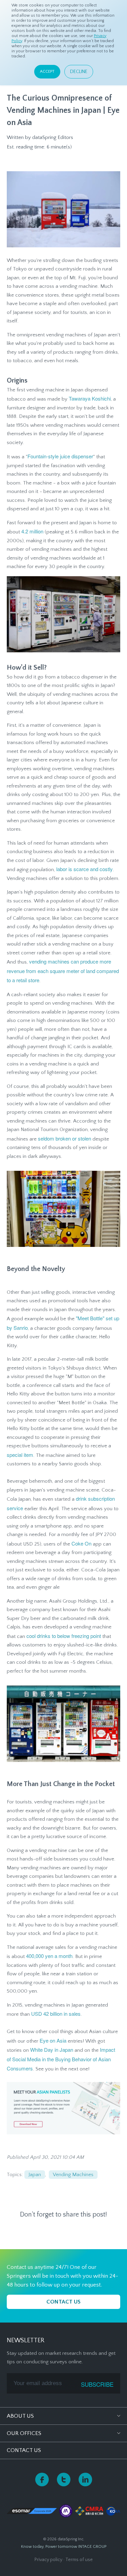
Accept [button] (47, 72)
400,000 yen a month (49, 1956)
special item (20, 1455)
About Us (20, 2416)
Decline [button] (79, 72)
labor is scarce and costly (84, 869)
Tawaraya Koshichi (90, 398)
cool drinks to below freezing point (64, 1636)
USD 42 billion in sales (56, 2014)
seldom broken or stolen (65, 1138)
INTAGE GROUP (92, 2547)
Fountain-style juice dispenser (60, 456)
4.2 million (32, 531)
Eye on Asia (53, 2040)
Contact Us (24, 2450)
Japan (35, 2175)
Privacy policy (48, 2560)
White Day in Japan (52, 2050)
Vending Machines (73, 2175)
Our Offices (24, 2433)
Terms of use (79, 2560)
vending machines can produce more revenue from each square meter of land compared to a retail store (63, 971)
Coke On (81, 1543)
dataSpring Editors (53, 137)
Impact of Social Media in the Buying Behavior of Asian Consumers (61, 2059)
